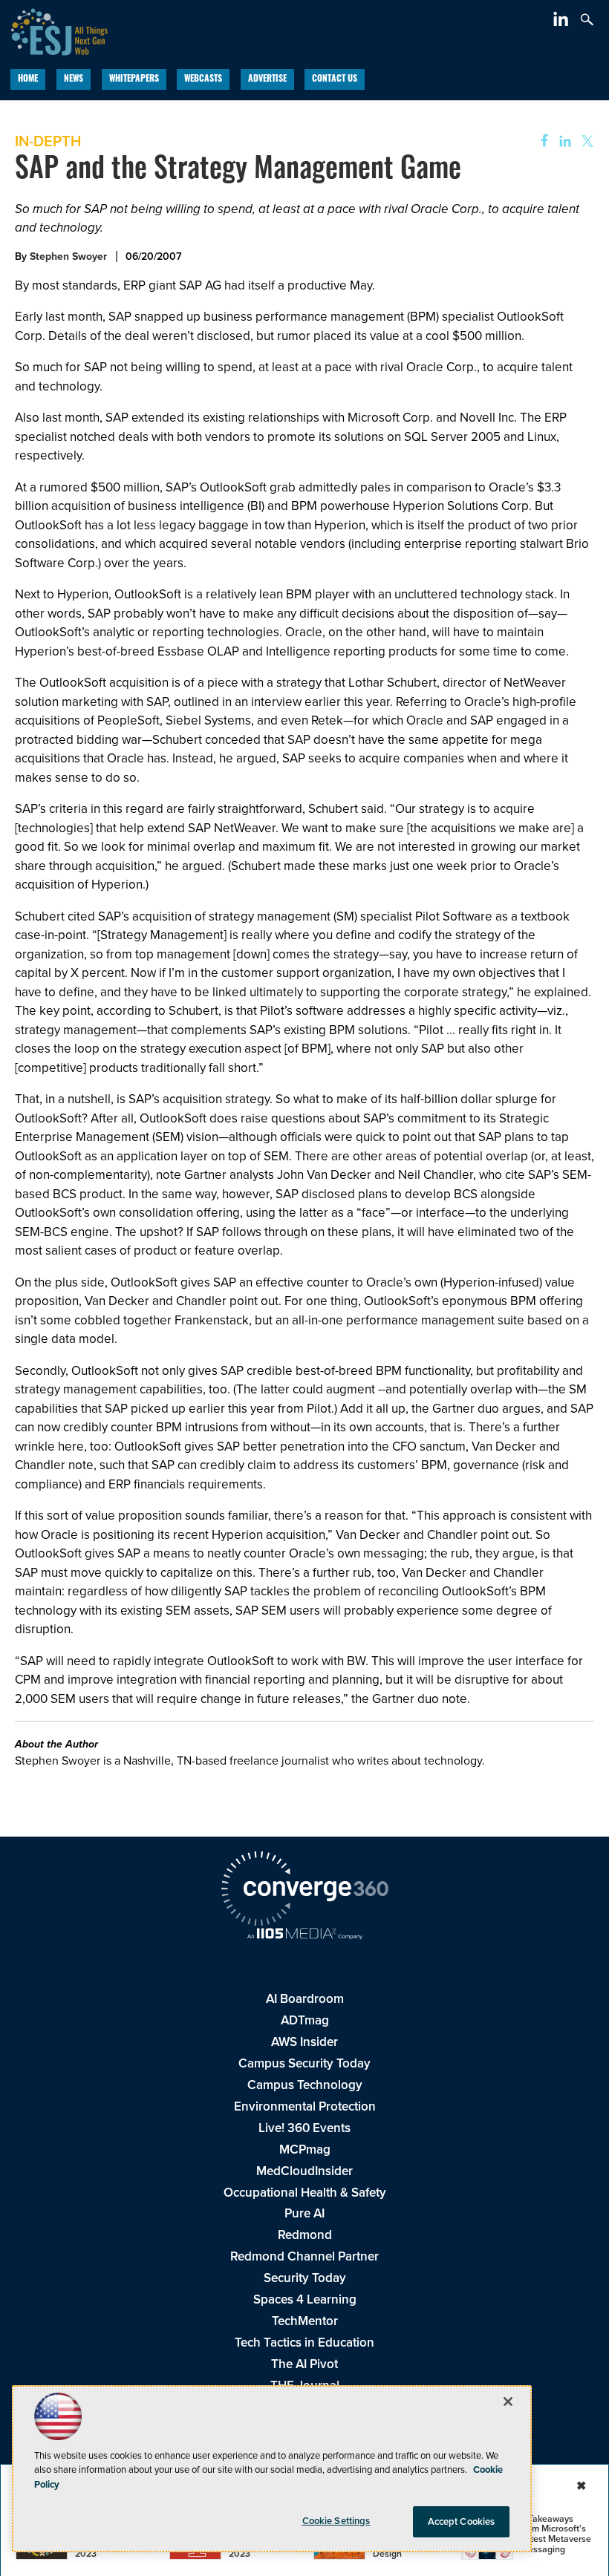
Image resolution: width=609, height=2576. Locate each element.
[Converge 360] (304, 1891)
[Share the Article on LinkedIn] (563, 141)
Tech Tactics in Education (304, 2343)
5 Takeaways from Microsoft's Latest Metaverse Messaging (556, 2534)
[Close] (508, 2402)
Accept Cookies (462, 2521)
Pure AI (304, 2213)
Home (28, 79)
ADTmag (305, 2020)
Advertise (267, 79)
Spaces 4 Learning (305, 2299)
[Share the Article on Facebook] (540, 141)
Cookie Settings (336, 2521)
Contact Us (335, 79)
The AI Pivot (304, 2364)
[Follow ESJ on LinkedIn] (563, 22)
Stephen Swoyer (68, 256)
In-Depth (48, 141)
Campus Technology (305, 2085)
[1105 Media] (304, 1935)
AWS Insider (304, 2042)
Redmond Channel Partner (304, 2256)
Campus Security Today (304, 2063)
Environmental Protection (305, 2106)
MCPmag (305, 2150)
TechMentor (305, 2321)
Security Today (305, 2278)
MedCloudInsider (304, 2171)
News (74, 79)
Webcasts (203, 79)
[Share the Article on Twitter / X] (586, 141)
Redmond (305, 2235)
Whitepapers (134, 79)
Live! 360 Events (304, 2128)
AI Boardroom (305, 1999)
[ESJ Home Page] (54, 30)
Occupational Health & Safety (305, 2193)
